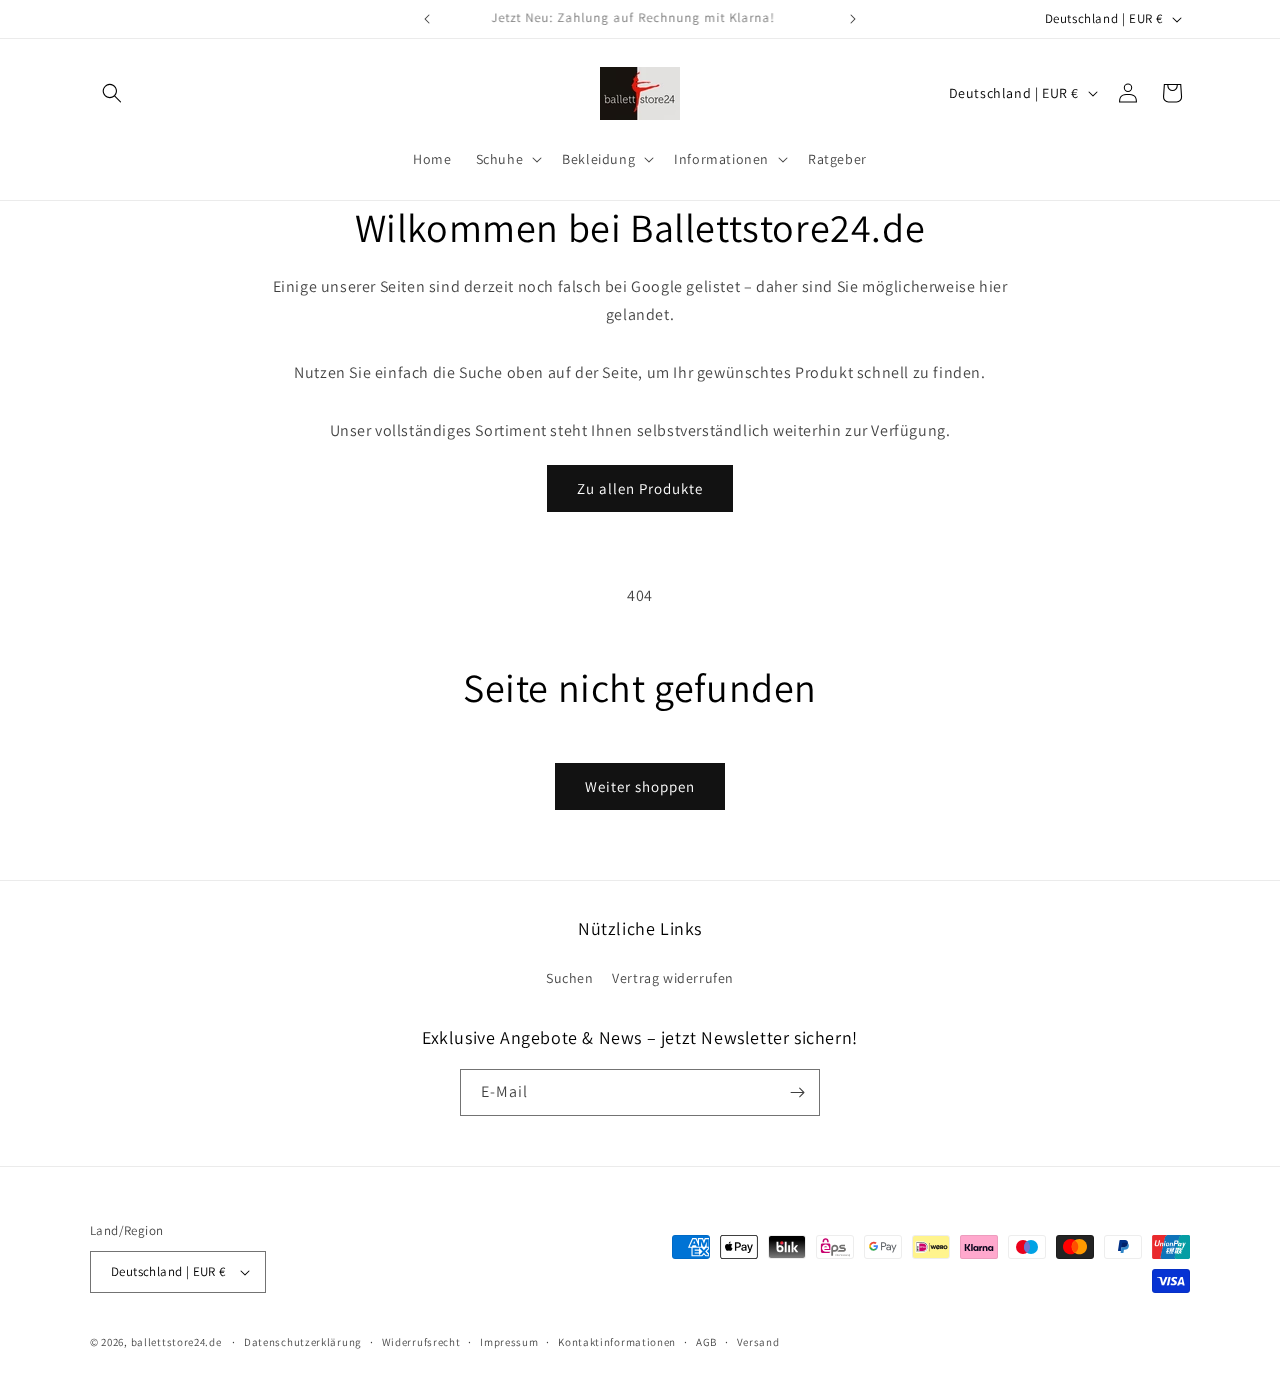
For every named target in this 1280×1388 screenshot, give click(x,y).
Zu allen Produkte (640, 488)
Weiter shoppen (640, 786)
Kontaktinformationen (617, 1342)
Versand (758, 1342)
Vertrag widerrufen (673, 978)
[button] (112, 93)
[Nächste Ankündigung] (853, 19)
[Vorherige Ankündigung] (427, 19)
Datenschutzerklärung (303, 1342)
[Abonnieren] (797, 1092)
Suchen (570, 978)
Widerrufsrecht (421, 1342)
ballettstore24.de (176, 1342)
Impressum (509, 1342)
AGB (706, 1342)
